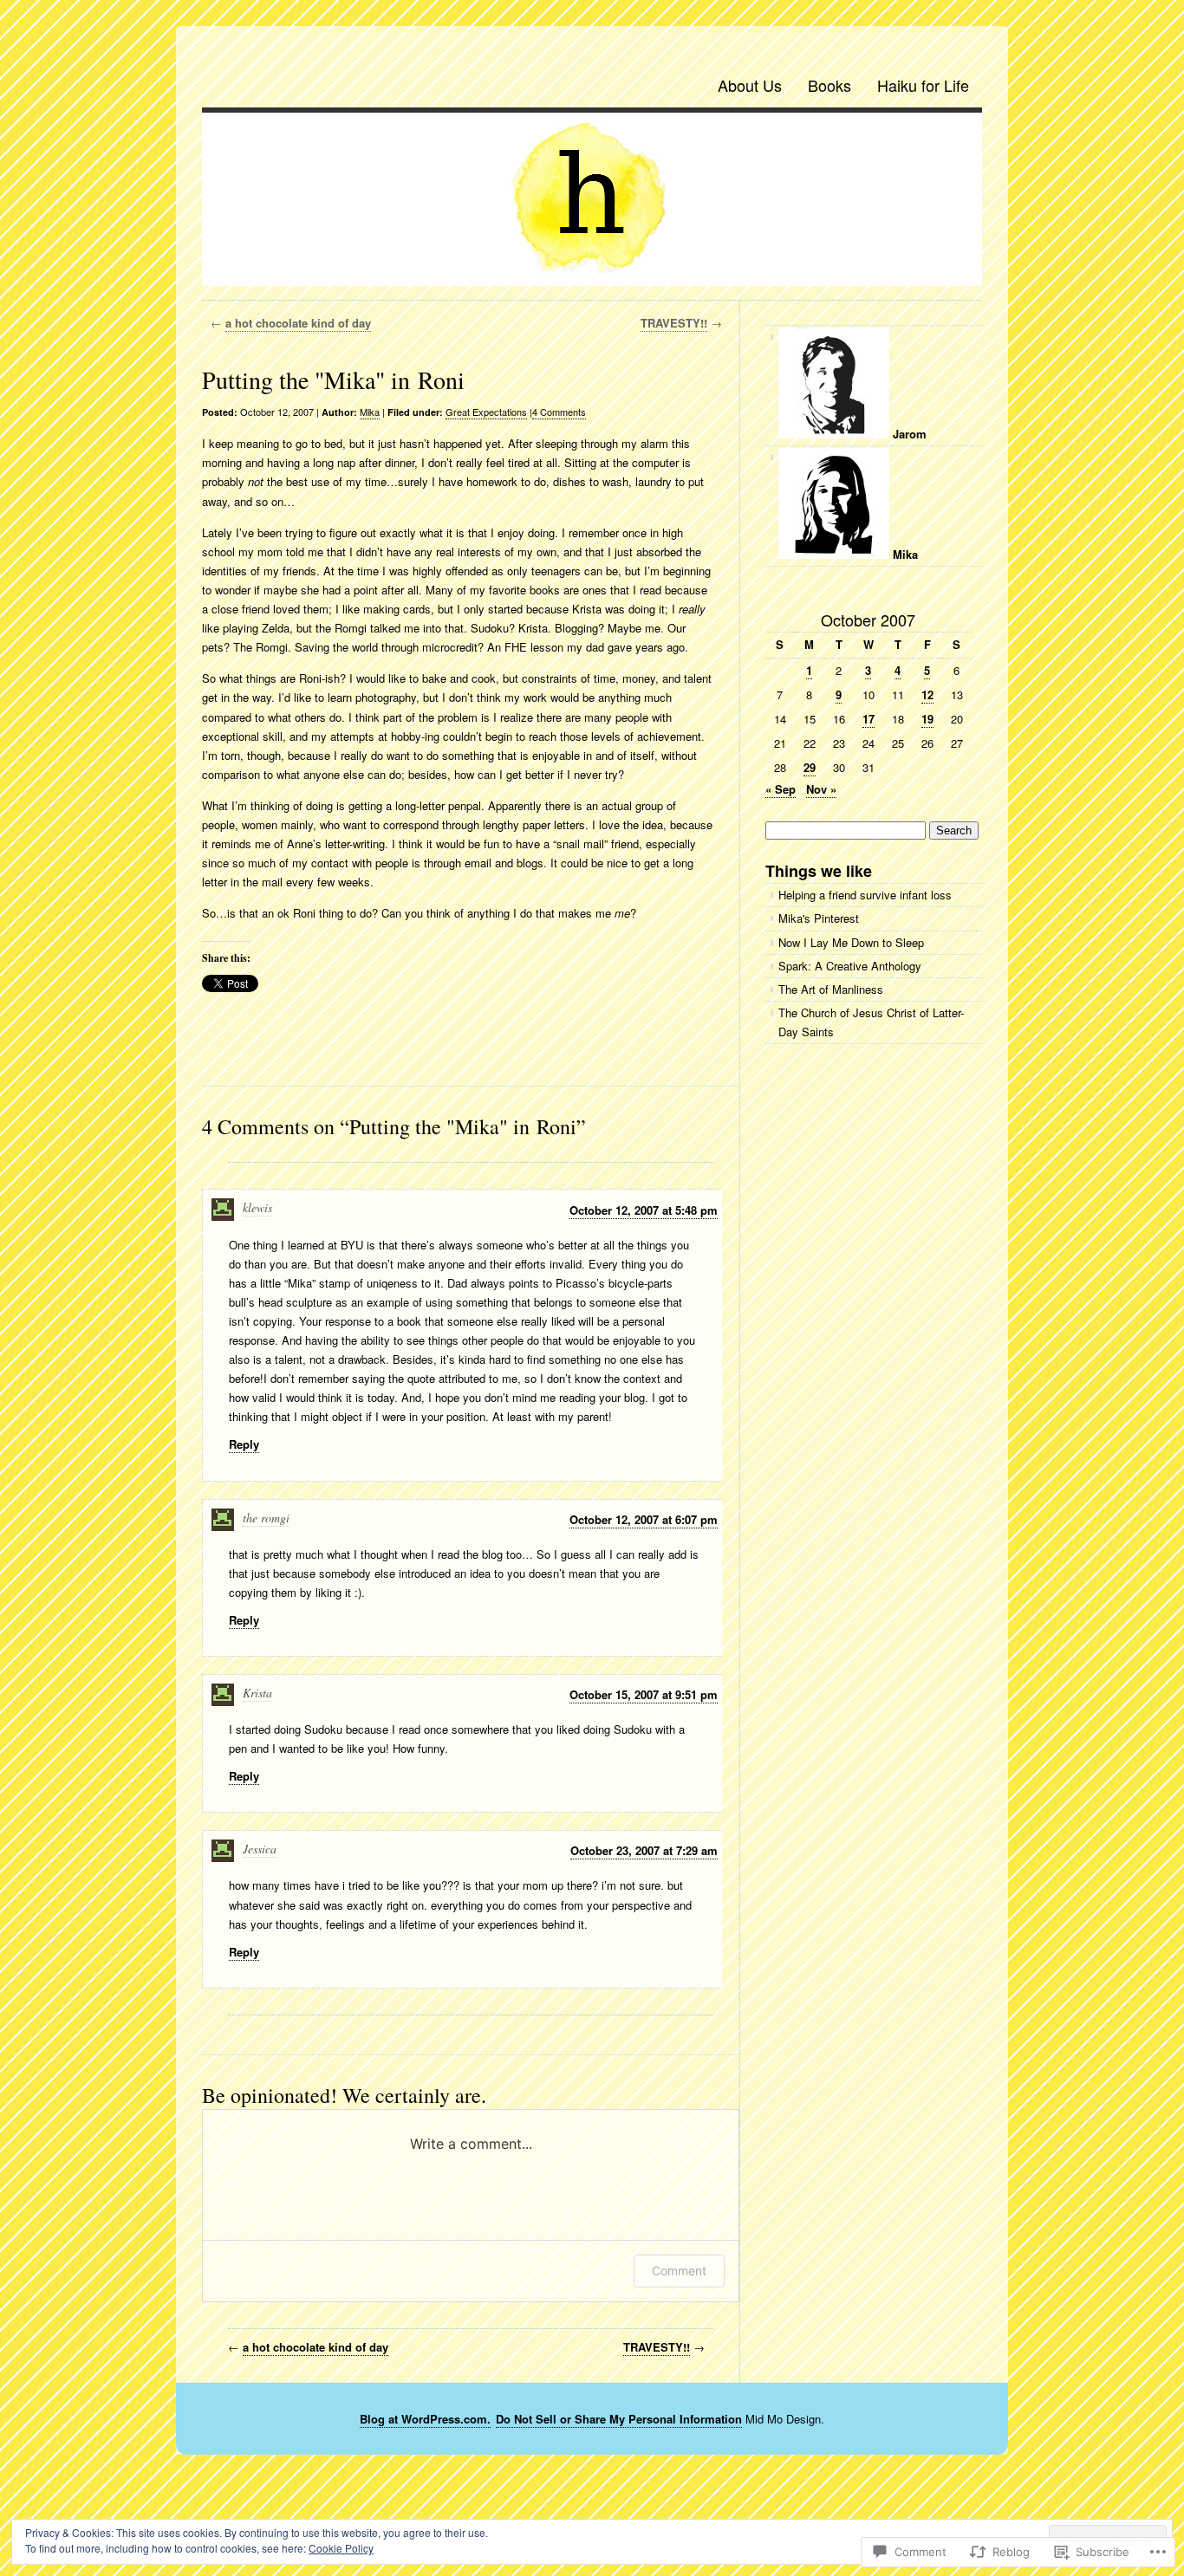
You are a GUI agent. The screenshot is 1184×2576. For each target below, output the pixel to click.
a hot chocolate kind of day (298, 323)
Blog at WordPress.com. (425, 2419)
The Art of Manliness (831, 989)
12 (927, 694)
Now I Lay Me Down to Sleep (851, 942)
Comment (679, 2271)
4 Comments (559, 412)
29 (810, 767)
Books (829, 85)
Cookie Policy (341, 2548)
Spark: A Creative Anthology (850, 966)
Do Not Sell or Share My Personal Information (619, 2419)
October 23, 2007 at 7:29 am (644, 1850)
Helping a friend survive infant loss (865, 895)
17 (868, 719)
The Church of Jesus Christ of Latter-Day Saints (871, 1022)
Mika (370, 412)
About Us (750, 85)
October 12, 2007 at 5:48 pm (644, 1210)
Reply (244, 1444)
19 (927, 719)
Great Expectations (486, 412)
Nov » (821, 789)
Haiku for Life (923, 85)
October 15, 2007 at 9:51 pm (644, 1694)
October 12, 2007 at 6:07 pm (644, 1519)
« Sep (781, 789)
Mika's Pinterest (819, 918)
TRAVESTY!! (674, 323)
